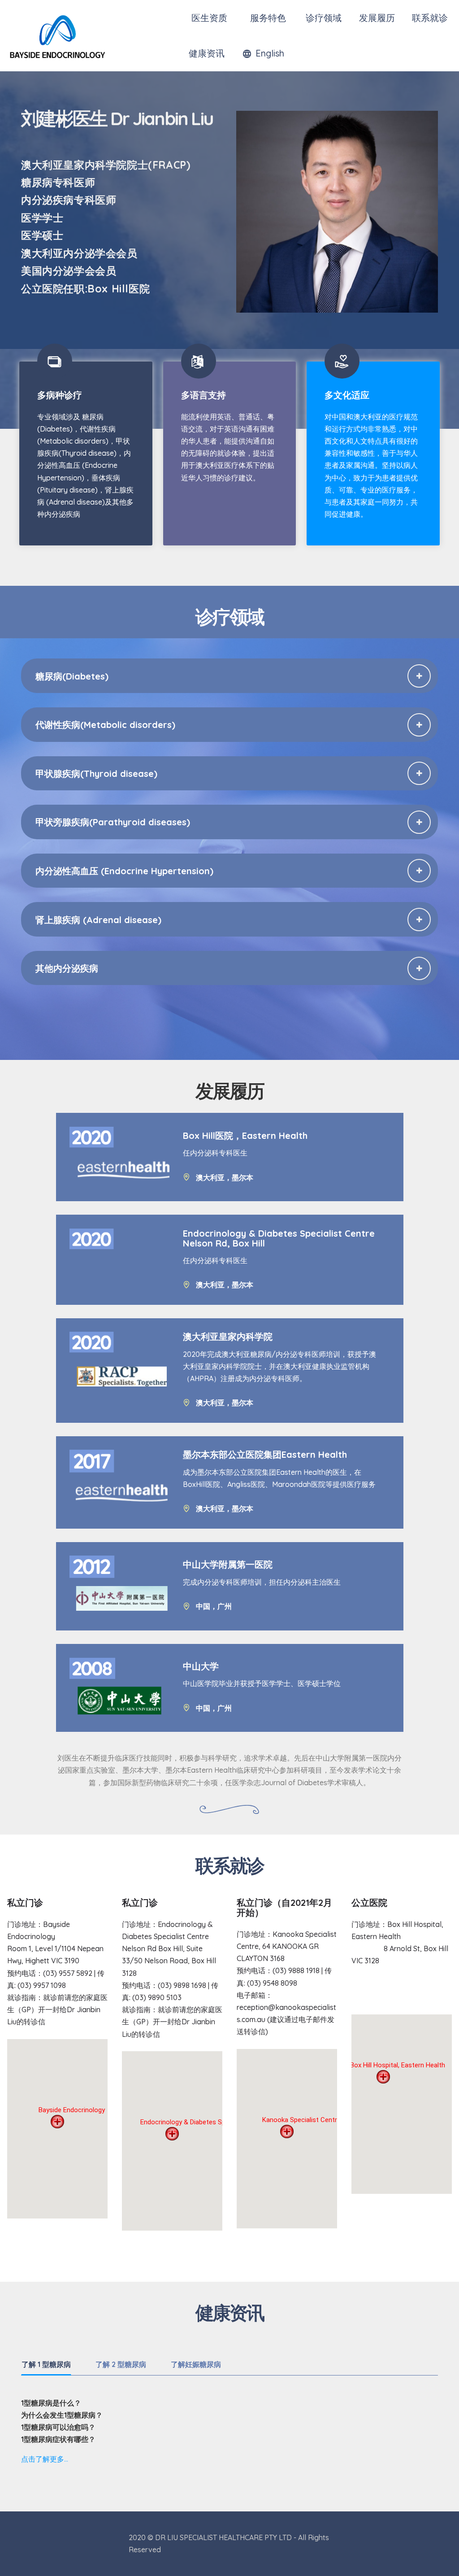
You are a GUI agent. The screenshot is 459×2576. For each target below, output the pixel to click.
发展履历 (377, 18)
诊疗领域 (322, 18)
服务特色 (267, 18)
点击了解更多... (45, 2459)
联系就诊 (430, 18)
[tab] (229, 676)
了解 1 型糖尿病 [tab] (46, 2364)
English (270, 53)
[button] (229, 676)
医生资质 (209, 18)
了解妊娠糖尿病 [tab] (196, 2364)
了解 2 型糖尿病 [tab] (121, 2364)
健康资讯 (207, 53)
